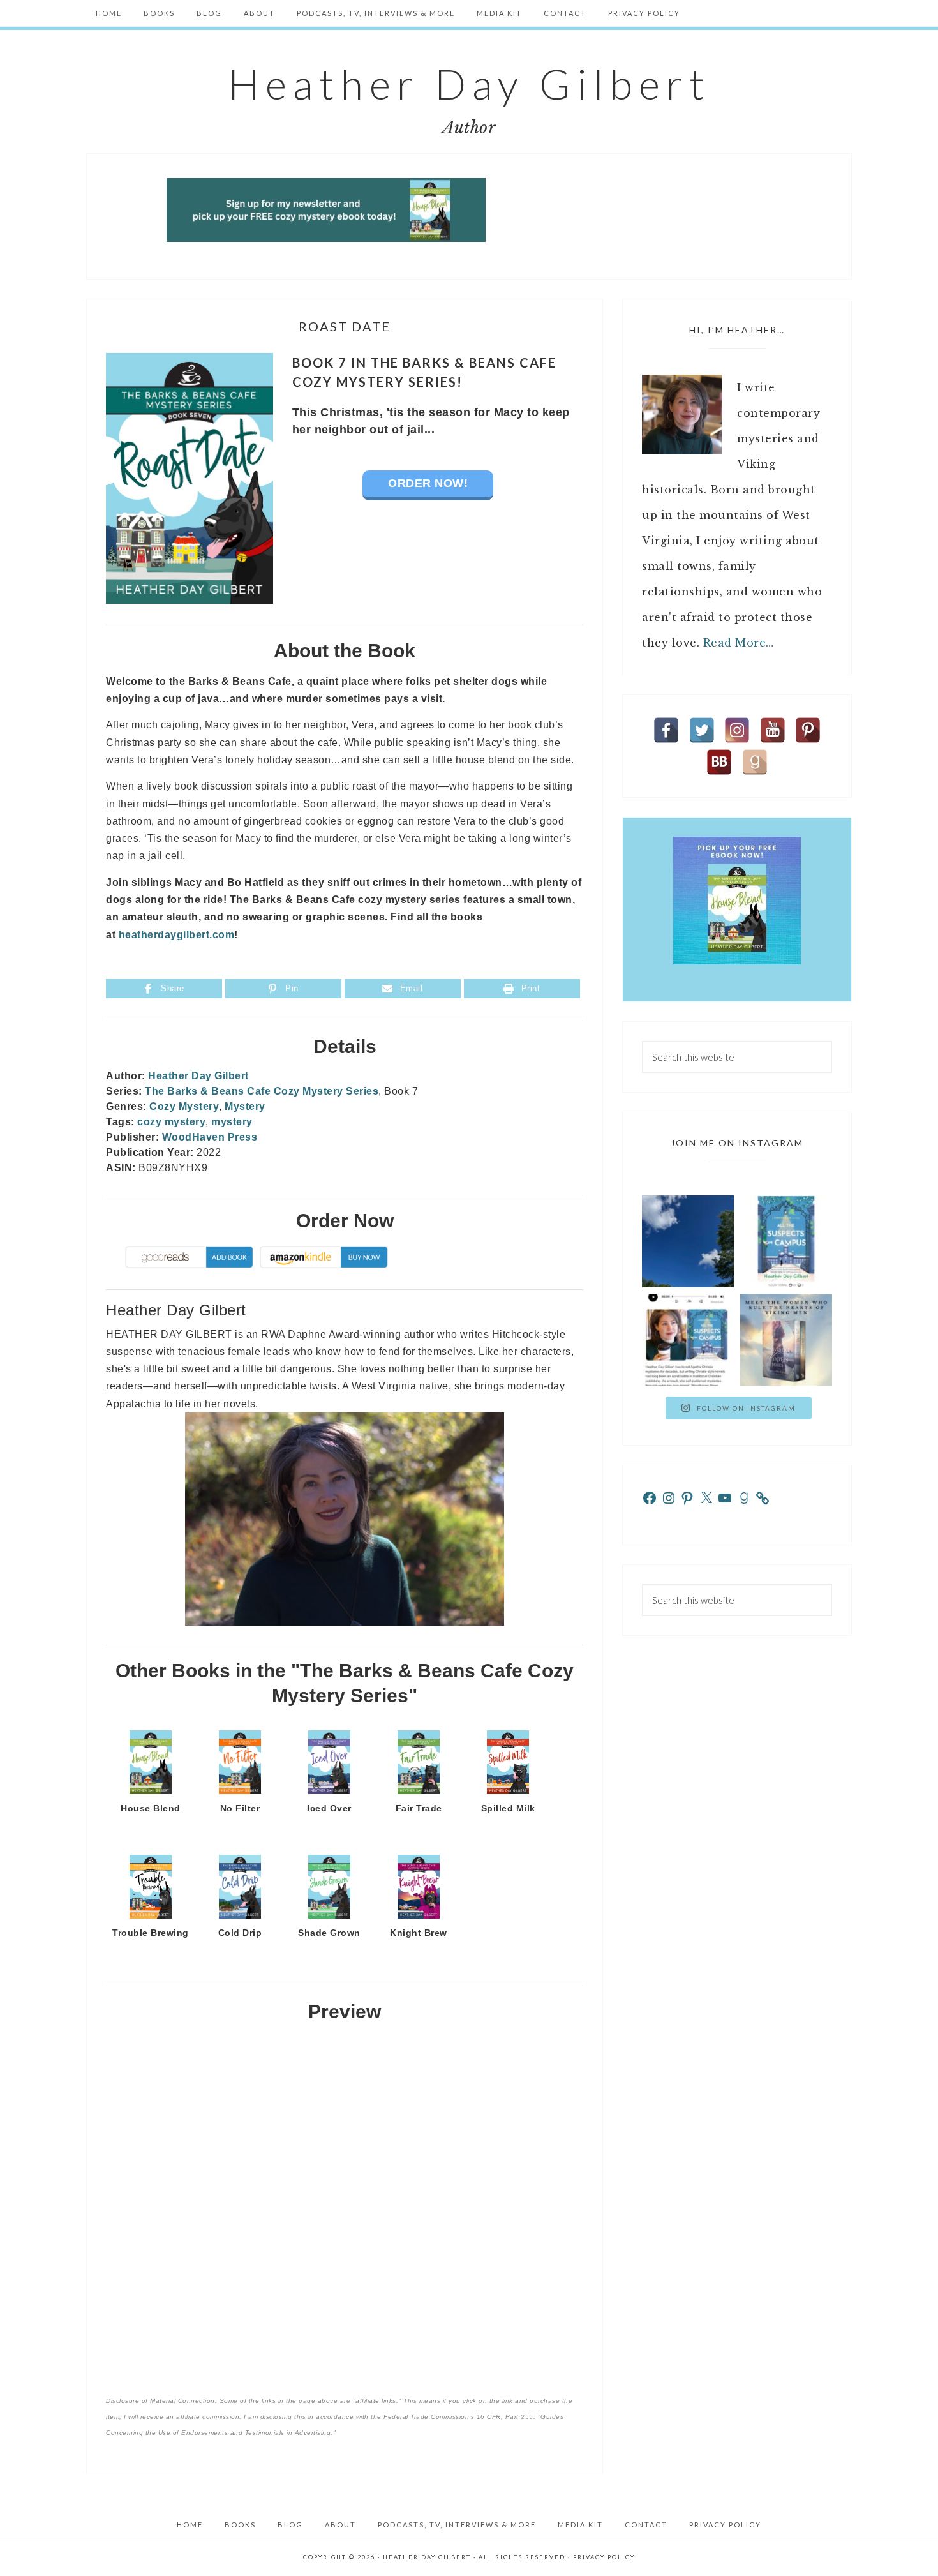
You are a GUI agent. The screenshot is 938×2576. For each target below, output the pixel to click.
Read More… (739, 643)
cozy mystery (171, 1122)
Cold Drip (240, 1933)
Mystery (245, 1106)
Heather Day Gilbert (469, 84)
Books (240, 2525)
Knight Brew (419, 1933)
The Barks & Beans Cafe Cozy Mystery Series (262, 1091)
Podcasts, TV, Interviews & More (457, 2525)
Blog (290, 2525)
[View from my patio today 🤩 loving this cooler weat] (688, 1241)
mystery (232, 1122)
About (340, 2525)
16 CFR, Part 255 (505, 2417)
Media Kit (580, 2525)
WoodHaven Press (210, 1137)
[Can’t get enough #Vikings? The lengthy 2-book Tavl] (786, 1340)
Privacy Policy (725, 2525)
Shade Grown (329, 1933)
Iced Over (329, 1808)
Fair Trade (419, 1808)
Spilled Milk (508, 1808)
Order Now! (428, 483)
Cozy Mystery (184, 1106)
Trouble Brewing (151, 1933)
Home (190, 2525)
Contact (646, 2525)
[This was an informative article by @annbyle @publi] (688, 1340)
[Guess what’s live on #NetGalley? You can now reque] (786, 1241)
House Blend (151, 1808)
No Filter (240, 1808)
